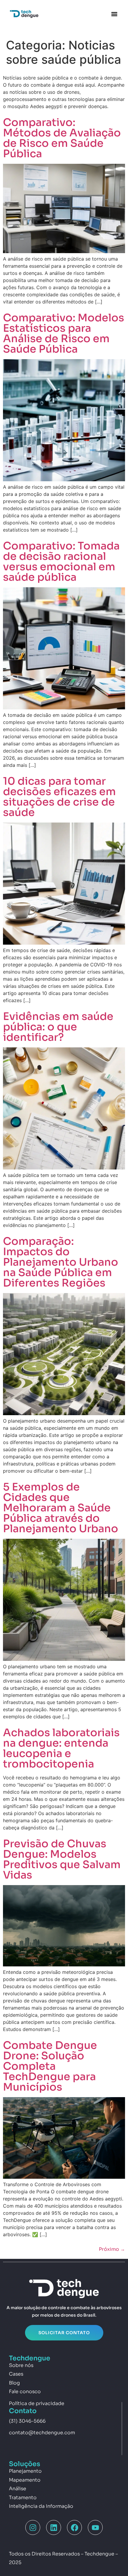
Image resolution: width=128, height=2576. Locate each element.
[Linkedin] (54, 2527)
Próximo (112, 2249)
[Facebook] (74, 2527)
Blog (14, 2383)
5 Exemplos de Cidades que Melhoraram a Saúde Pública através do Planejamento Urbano (61, 1508)
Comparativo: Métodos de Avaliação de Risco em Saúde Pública (62, 138)
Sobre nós (21, 2365)
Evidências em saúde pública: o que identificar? (58, 1027)
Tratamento (23, 2498)
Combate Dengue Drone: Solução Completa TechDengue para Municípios (50, 2066)
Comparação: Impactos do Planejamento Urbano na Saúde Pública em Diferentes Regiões (61, 1262)
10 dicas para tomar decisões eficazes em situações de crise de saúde (59, 797)
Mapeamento (25, 2480)
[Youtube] (95, 2527)
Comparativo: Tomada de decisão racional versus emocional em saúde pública (61, 562)
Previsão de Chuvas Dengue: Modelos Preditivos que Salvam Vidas (62, 1859)
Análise (18, 2489)
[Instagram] (33, 2527)
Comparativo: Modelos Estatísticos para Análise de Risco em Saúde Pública (64, 333)
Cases (16, 2374)
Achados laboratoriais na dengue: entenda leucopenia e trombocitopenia (61, 1748)
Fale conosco (25, 2392)
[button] (114, 14)
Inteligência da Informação (41, 2506)
